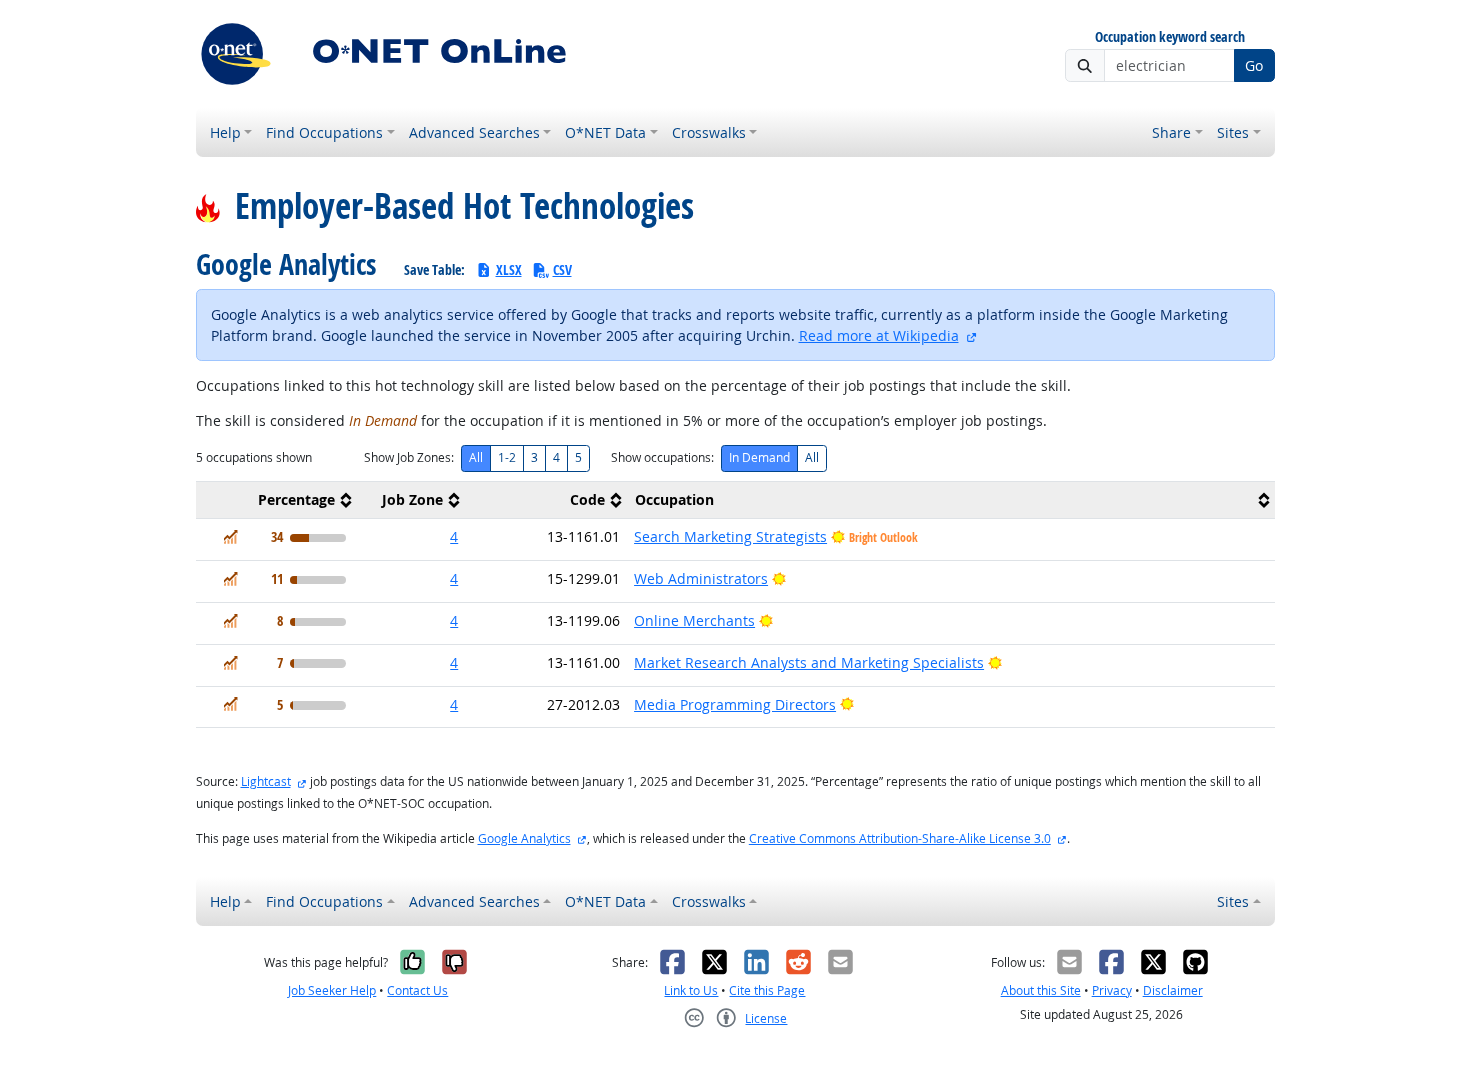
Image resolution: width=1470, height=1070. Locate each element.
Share (1171, 132)
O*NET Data (605, 132)
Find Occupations (324, 132)
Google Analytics (524, 838)
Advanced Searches (474, 132)
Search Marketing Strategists (730, 536)
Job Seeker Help (332, 990)
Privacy (1112, 990)
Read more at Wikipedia (879, 335)
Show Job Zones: (409, 457)
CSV (562, 269)
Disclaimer (1173, 990)
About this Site (1041, 990)
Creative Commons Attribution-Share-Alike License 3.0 (900, 838)
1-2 (507, 457)
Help (225, 132)
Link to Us (691, 990)
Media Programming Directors (735, 704)
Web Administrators (701, 578)
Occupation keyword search (1170, 37)
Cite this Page (767, 990)
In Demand (759, 457)
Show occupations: (662, 457)
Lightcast (266, 781)
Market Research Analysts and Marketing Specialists (809, 662)
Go (1254, 65)
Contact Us (417, 990)
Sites (1233, 132)
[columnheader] (277, 500)
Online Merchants (694, 620)
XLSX (509, 269)
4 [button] (454, 536)
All (476, 457)
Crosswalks (709, 132)
